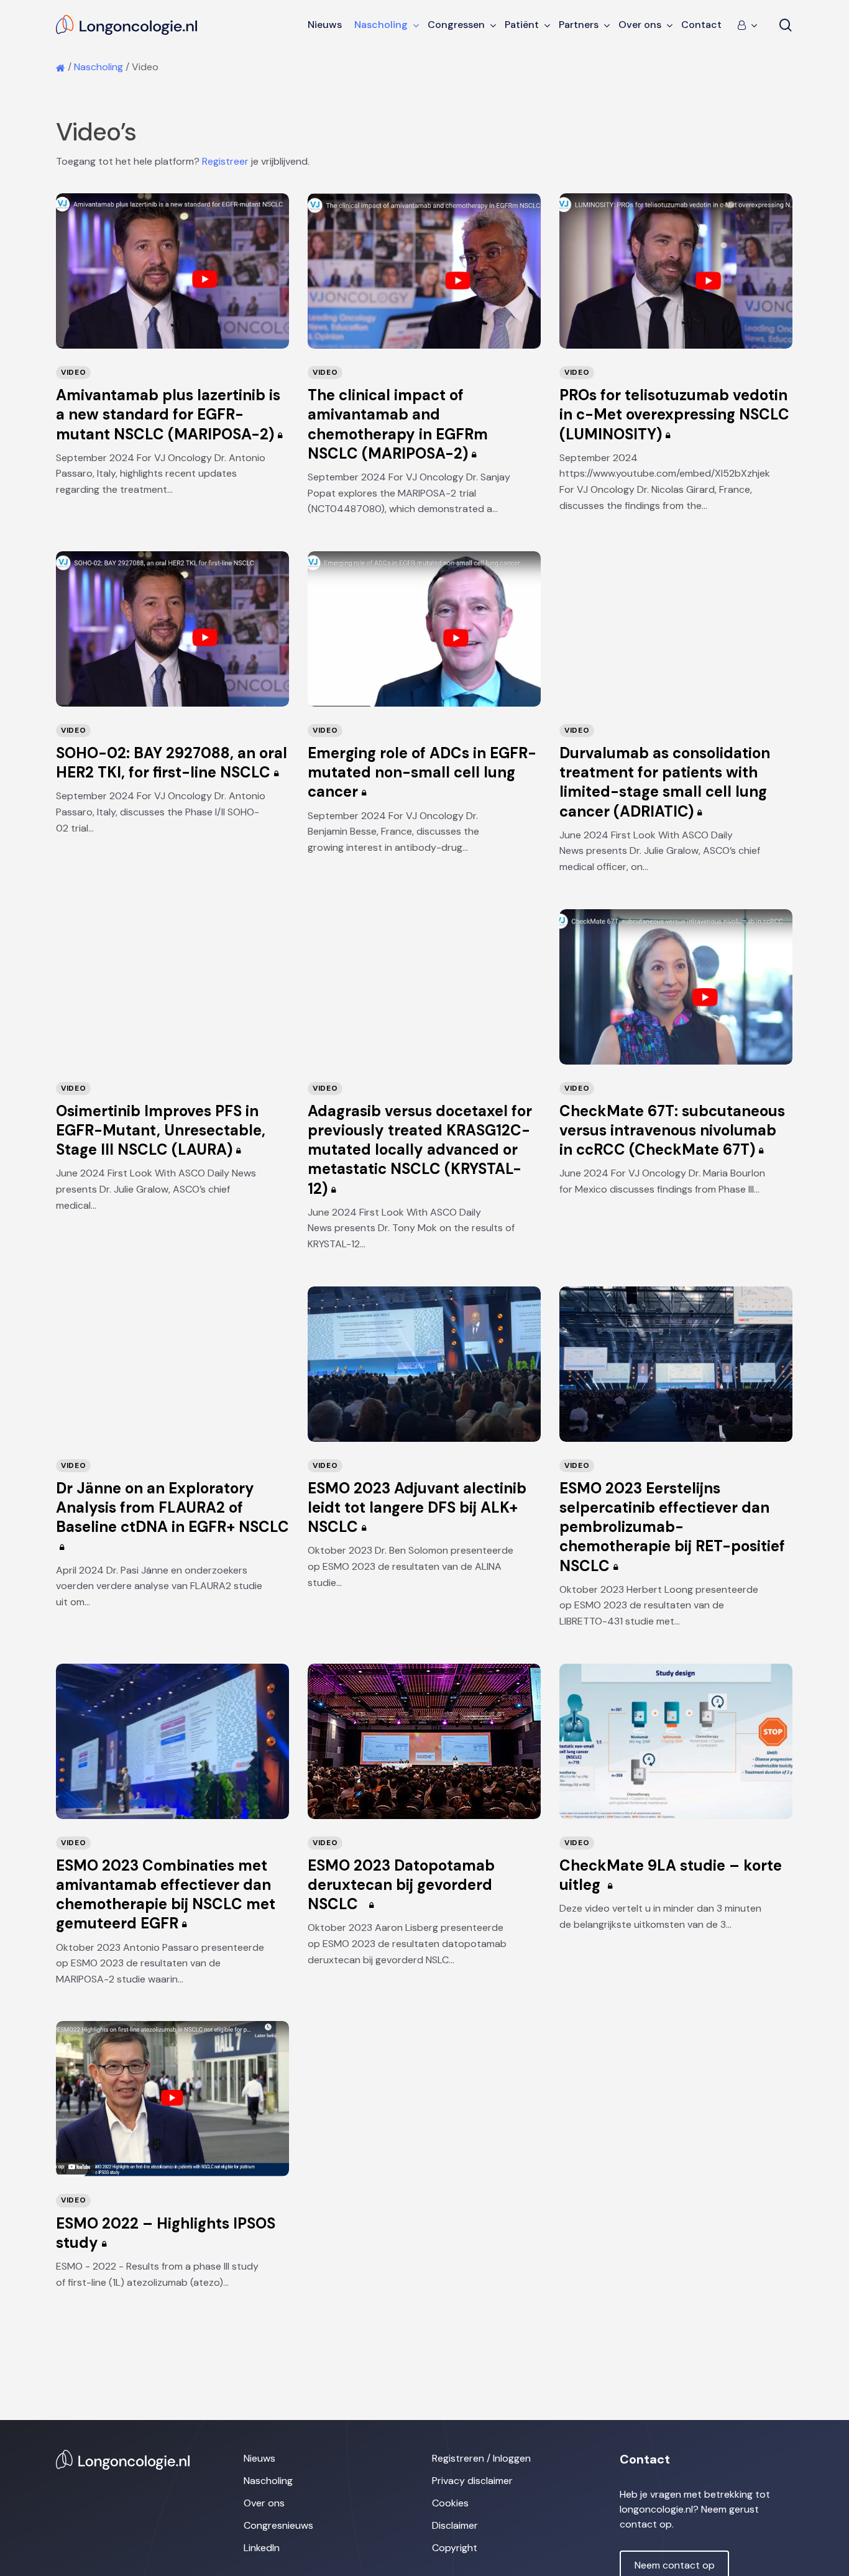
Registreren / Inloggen (481, 2458)
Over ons (264, 2503)
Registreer (225, 161)
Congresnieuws (278, 2525)
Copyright (455, 2548)
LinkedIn (262, 2548)
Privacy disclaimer (472, 2481)
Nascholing (99, 67)
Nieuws (259, 2458)
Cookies (450, 2503)
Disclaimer (455, 2525)
